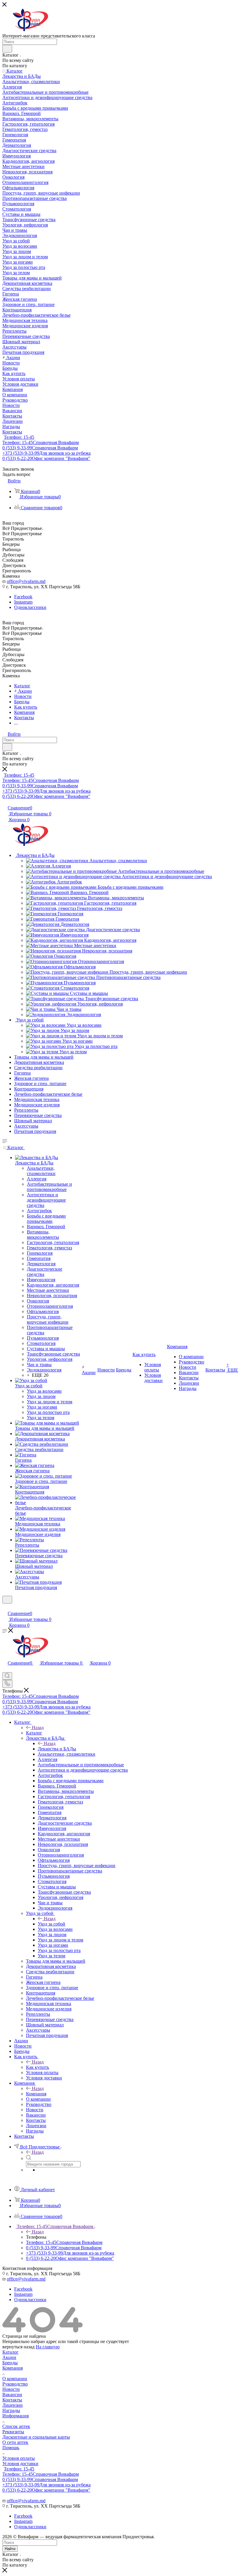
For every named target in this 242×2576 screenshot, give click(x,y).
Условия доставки (20, 2464)
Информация (15, 2416)
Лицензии (13, 2405)
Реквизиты (13, 2432)
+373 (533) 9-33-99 (46, 453)
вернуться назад (18, 2347)
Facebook (23, 597)
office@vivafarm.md (26, 581)
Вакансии (12, 2395)
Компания (36, 2094)
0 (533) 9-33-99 (40, 448)
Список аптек (16, 2426)
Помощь (11, 2448)
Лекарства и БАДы (57, 1749)
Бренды (10, 2363)
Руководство (15, 2384)
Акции (9, 2357)
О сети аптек (15, 2442)
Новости (11, 2389)
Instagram (23, 602)
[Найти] (7, 49)
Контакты (12, 2400)
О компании (15, 2379)
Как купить (37, 2067)
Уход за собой (51, 1924)
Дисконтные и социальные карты (36, 2437)
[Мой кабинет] (5, 1607)
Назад (38, 1728)
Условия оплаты (19, 2458)
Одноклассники (30, 607)
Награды (11, 2410)
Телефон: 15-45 (19, 437)
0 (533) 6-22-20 (46, 458)
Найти (10, 2549)
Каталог (34, 1733)
